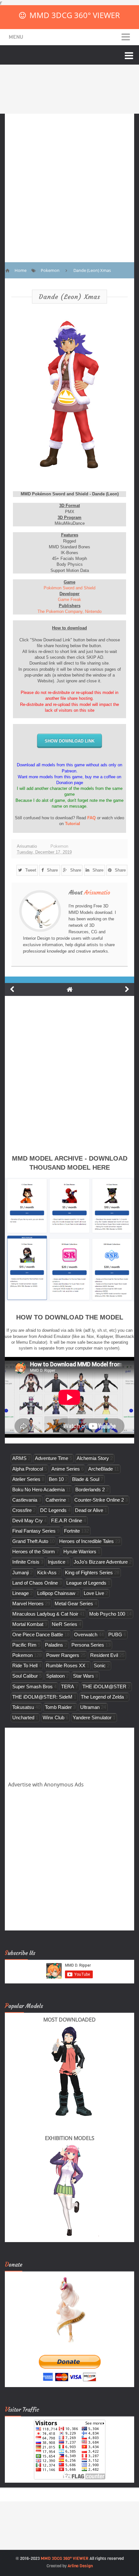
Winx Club (53, 1717)
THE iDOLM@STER (104, 1686)
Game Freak (69, 600)
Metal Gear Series (74, 1604)
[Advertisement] (69, 183)
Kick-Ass (47, 1572)
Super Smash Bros (32, 1686)
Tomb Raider (58, 1707)
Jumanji (21, 1572)
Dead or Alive (89, 1510)
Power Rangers (63, 1655)
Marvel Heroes (28, 1604)
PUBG (115, 1635)
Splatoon (55, 1676)
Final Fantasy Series (34, 1531)
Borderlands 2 (90, 1490)
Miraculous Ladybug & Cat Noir (45, 1614)
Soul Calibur (25, 1676)
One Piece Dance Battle (38, 1635)
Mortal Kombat (28, 1624)
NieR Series (64, 1624)
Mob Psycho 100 (107, 1614)
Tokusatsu (23, 1707)
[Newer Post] (12, 989)
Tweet (31, 870)
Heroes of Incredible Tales (86, 1541)
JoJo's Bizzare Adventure (101, 1562)
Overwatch (86, 1635)
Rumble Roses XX (66, 1666)
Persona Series (88, 1645)
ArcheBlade (101, 1469)
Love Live (94, 1593)
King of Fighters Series (89, 1572)
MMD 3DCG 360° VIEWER (75, 15)
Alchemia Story (93, 1458)
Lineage (21, 1593)
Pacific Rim (24, 1645)
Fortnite (72, 1531)
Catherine (56, 1500)
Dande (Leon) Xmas (69, 297)
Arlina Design (80, 2566)
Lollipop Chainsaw (56, 1593)
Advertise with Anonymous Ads (46, 1785)
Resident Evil (104, 1655)
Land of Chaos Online (35, 1583)
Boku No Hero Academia (38, 1490)
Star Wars (84, 1676)
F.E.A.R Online (67, 1521)
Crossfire (22, 1510)
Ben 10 (56, 1479)
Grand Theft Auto (30, 1541)
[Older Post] (127, 989)
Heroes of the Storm (34, 1552)
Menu (16, 37)
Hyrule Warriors (80, 1552)
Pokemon (59, 846)
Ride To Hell (25, 1666)
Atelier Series (26, 1479)
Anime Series (66, 1469)
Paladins (54, 1645)
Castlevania (25, 1500)
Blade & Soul (86, 1479)
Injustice (57, 1562)
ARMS (19, 1458)
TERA (68, 1686)
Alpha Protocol (28, 1469)
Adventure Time (52, 1458)
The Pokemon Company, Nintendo (69, 611)
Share (52, 870)
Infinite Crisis (26, 1562)
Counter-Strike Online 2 (99, 1500)
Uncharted (23, 1717)
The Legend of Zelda (102, 1697)
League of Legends (86, 1583)
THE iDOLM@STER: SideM (42, 1697)
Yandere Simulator (92, 1717)
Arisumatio (97, 893)
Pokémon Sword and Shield (69, 588)
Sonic (100, 1666)
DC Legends (53, 1510)
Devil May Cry (27, 1521)
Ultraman (90, 1707)
